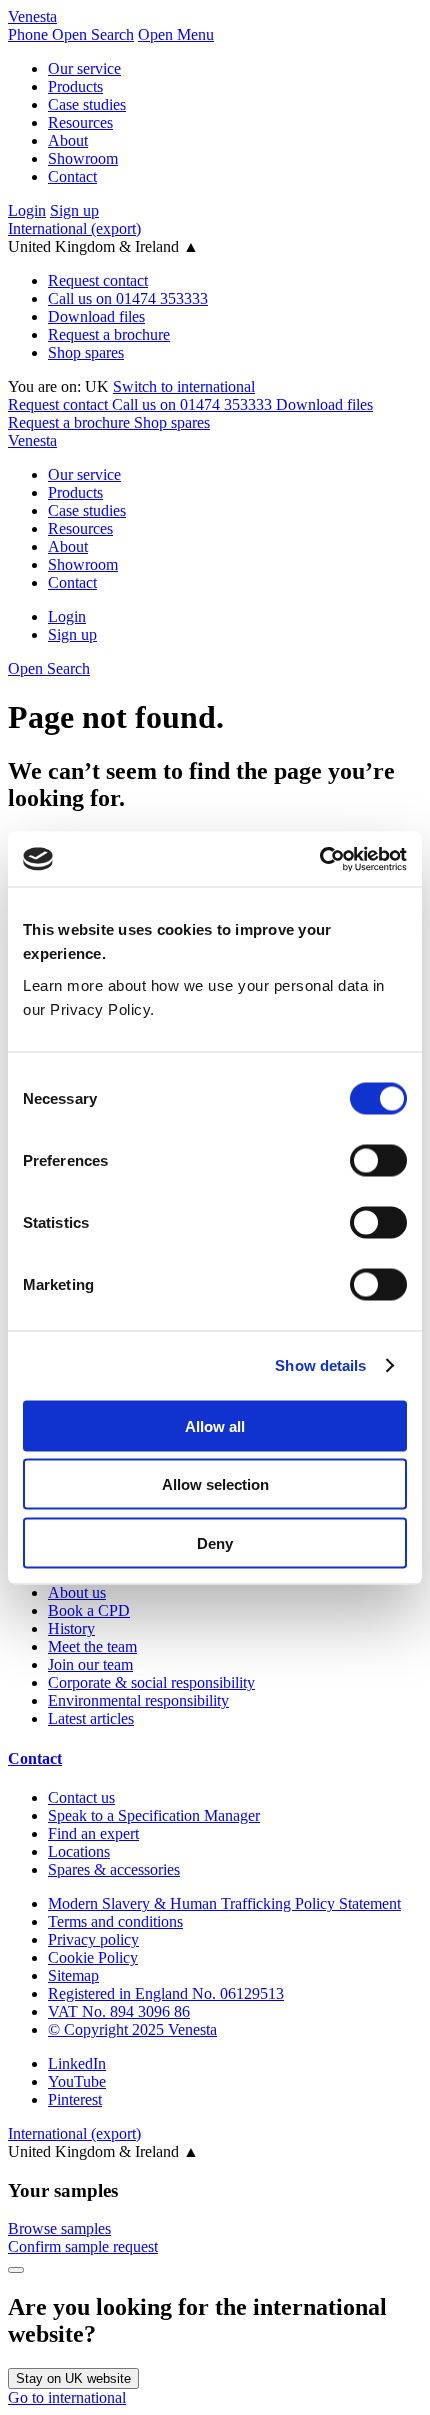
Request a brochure (109, 334)
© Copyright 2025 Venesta (132, 2029)
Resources (80, 122)
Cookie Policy (93, 1957)
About (68, 140)
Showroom (83, 158)
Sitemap (73, 1975)
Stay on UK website (73, 2378)
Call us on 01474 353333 (128, 298)
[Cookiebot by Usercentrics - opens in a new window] (319, 859)
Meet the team (92, 1646)
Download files (96, 316)
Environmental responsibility (138, 1700)
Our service (84, 68)
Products (75, 86)
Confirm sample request (83, 2246)
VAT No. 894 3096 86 (119, 2011)
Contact (72, 176)
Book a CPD (89, 1610)
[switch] (378, 1160)
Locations (79, 1851)
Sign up (74, 210)
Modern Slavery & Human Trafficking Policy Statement (224, 1903)
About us (77, 1592)
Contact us (81, 1797)
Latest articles (91, 1718)
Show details (320, 1365)
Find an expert (93, 1833)
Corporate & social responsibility (151, 1682)
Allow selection (215, 1484)
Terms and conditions (115, 1921)
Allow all (215, 1425)
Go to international (67, 2397)
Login (27, 210)
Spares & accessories (114, 1869)
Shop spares (86, 352)
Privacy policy (93, 1939)
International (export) (74, 228)
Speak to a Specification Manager (154, 1815)
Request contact (98, 280)
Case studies (87, 104)
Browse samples (59, 2228)
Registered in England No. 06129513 (166, 1993)
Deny (215, 1542)
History (71, 1628)
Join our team (90, 1664)
